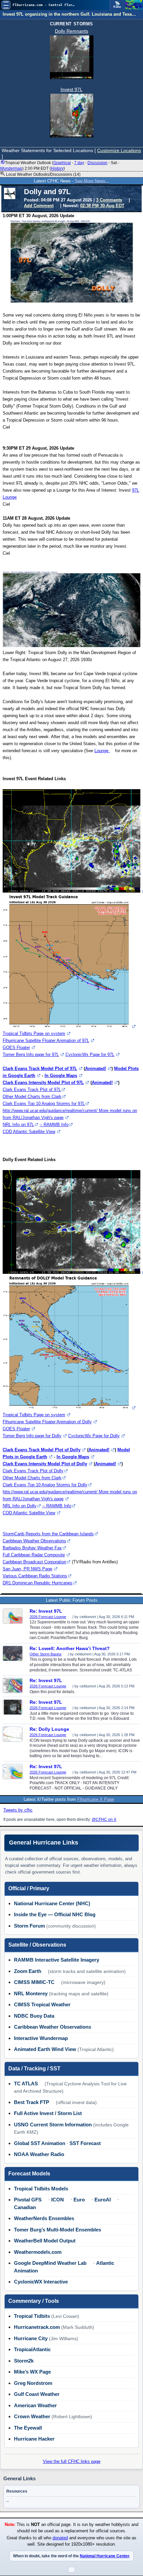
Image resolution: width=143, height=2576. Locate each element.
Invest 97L (71, 89)
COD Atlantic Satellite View (29, 1132)
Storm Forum (29, 1926)
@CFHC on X (104, 1820)
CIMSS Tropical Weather (42, 2004)
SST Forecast (85, 2143)
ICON (58, 2200)
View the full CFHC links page (72, 2461)
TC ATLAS (26, 2084)
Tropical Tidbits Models (41, 2189)
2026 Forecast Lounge (48, 1617)
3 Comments (109, 200)
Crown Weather (32, 2416)
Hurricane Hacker (34, 2439)
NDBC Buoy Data (34, 2016)
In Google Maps (61, 1076)
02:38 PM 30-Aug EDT (102, 206)
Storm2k (24, 2361)
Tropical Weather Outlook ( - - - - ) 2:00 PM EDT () (60, 165)
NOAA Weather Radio (39, 2154)
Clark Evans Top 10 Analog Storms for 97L (44, 1104)
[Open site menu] (6, 5)
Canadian (25, 2207)
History (57, 168)
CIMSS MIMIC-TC (34, 1982)
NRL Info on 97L (18, 1125)
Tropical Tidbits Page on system (34, 1034)
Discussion (97, 163)
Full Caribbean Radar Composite (34, 1555)
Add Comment (39, 206)
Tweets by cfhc (18, 1810)
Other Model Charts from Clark (32, 1097)
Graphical (62, 163)
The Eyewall (28, 2428)
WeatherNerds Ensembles (44, 2218)
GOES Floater (16, 1048)
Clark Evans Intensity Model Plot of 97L (43, 1083)
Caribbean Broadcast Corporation (34, 1562)
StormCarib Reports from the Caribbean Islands (48, 1534)
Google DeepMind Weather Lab (50, 2263)
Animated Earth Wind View (45, 2049)
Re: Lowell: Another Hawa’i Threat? (70, 1648)
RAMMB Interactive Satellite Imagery (57, 1960)
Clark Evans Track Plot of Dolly (33, 1471)
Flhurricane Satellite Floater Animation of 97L (46, 1041)
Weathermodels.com (38, 2252)
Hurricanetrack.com (37, 2327)
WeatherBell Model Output (45, 2241)
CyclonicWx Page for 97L (90, 1055)
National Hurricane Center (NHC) (52, 1903)
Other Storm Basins (46, 1654)
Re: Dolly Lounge (49, 1729)
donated (60, 2538)
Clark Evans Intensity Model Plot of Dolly (45, 1464)
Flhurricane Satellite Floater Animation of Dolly (47, 1422)
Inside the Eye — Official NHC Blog (55, 1914)
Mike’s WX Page (32, 2372)
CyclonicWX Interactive (41, 2282)
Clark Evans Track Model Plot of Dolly (42, 1450)
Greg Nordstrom (33, 2383)
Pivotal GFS (28, 2200)
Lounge (102, 751)
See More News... (92, 181)
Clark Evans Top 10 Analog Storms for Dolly (45, 1485)
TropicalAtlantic (32, 2349)
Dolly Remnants (71, 31)
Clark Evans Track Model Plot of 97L (40, 1069)
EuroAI (103, 2200)
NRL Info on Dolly (20, 1506)
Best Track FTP (32, 2102)
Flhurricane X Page (96, 1799)
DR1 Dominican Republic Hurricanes (38, 1583)
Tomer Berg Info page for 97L (31, 1055)
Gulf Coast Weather (37, 2394)
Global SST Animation (40, 2143)
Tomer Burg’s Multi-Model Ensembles (58, 2230)
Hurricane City (31, 2338)
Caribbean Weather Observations (34, 1541)
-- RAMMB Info (54, 1125)
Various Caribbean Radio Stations (35, 1576)
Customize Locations (119, 150)
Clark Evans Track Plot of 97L (32, 1090)
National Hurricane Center (104, 2556)
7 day (79, 163)
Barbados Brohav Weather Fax (32, 1548)
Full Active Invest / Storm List (48, 2113)
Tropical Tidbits (32, 2316)
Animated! (96, 1069)
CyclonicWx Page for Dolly (94, 1436)
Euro (79, 2200)
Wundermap (11, 168)
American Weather (35, 2405)
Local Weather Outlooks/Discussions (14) (43, 174)
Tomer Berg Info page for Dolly (32, 1436)
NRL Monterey (31, 1993)
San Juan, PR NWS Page (27, 1569)
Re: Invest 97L (46, 1611)
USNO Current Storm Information (53, 2125)
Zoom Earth (28, 1971)
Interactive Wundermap (41, 2038)
